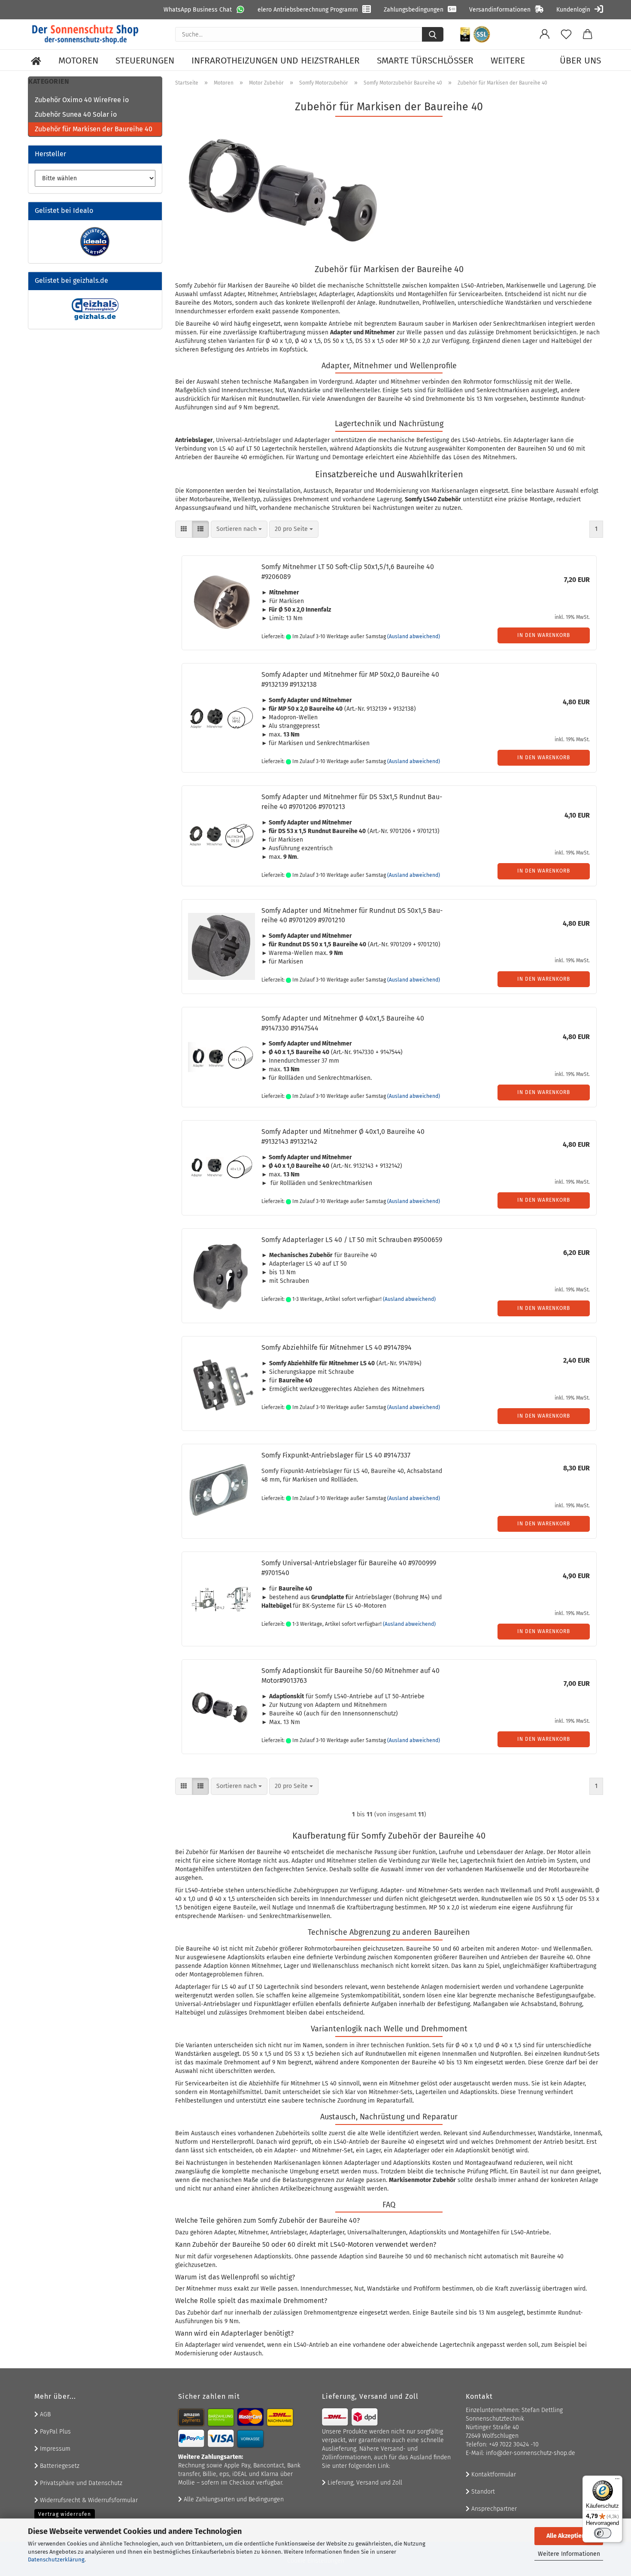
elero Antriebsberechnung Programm (308, 10)
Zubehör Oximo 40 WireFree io (82, 100)
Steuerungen (145, 61)
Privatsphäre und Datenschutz (80, 2483)
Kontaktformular (493, 2474)
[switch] (603, 2533)
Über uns (580, 61)
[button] (545, 34)
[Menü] (617, 2481)
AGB (44, 2414)
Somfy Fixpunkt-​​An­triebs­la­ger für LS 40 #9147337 (336, 1455)
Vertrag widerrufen (65, 2514)
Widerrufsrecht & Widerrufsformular (88, 2500)
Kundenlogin (573, 10)
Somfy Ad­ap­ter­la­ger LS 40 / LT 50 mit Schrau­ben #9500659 (352, 1240)
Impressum (54, 2449)
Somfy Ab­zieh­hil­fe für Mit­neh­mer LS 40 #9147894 (337, 1347)
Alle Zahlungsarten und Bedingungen (233, 2499)
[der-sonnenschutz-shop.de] (85, 34)
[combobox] (239, 529)
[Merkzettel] (566, 34)
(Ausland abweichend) (414, 636)
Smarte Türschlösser (425, 61)
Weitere (508, 61)
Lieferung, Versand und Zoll (364, 2483)
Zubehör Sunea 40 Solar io (76, 114)
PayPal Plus (55, 2432)
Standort (482, 2492)
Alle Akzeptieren (569, 2536)
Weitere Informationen (569, 2554)
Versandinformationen (500, 10)
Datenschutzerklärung (56, 2559)
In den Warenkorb (544, 635)
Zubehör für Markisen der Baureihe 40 (94, 129)
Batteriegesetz (59, 2466)
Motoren (78, 61)
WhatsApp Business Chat (198, 10)
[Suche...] (433, 34)
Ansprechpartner (493, 2509)
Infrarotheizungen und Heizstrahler (276, 61)
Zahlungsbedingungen (414, 10)
